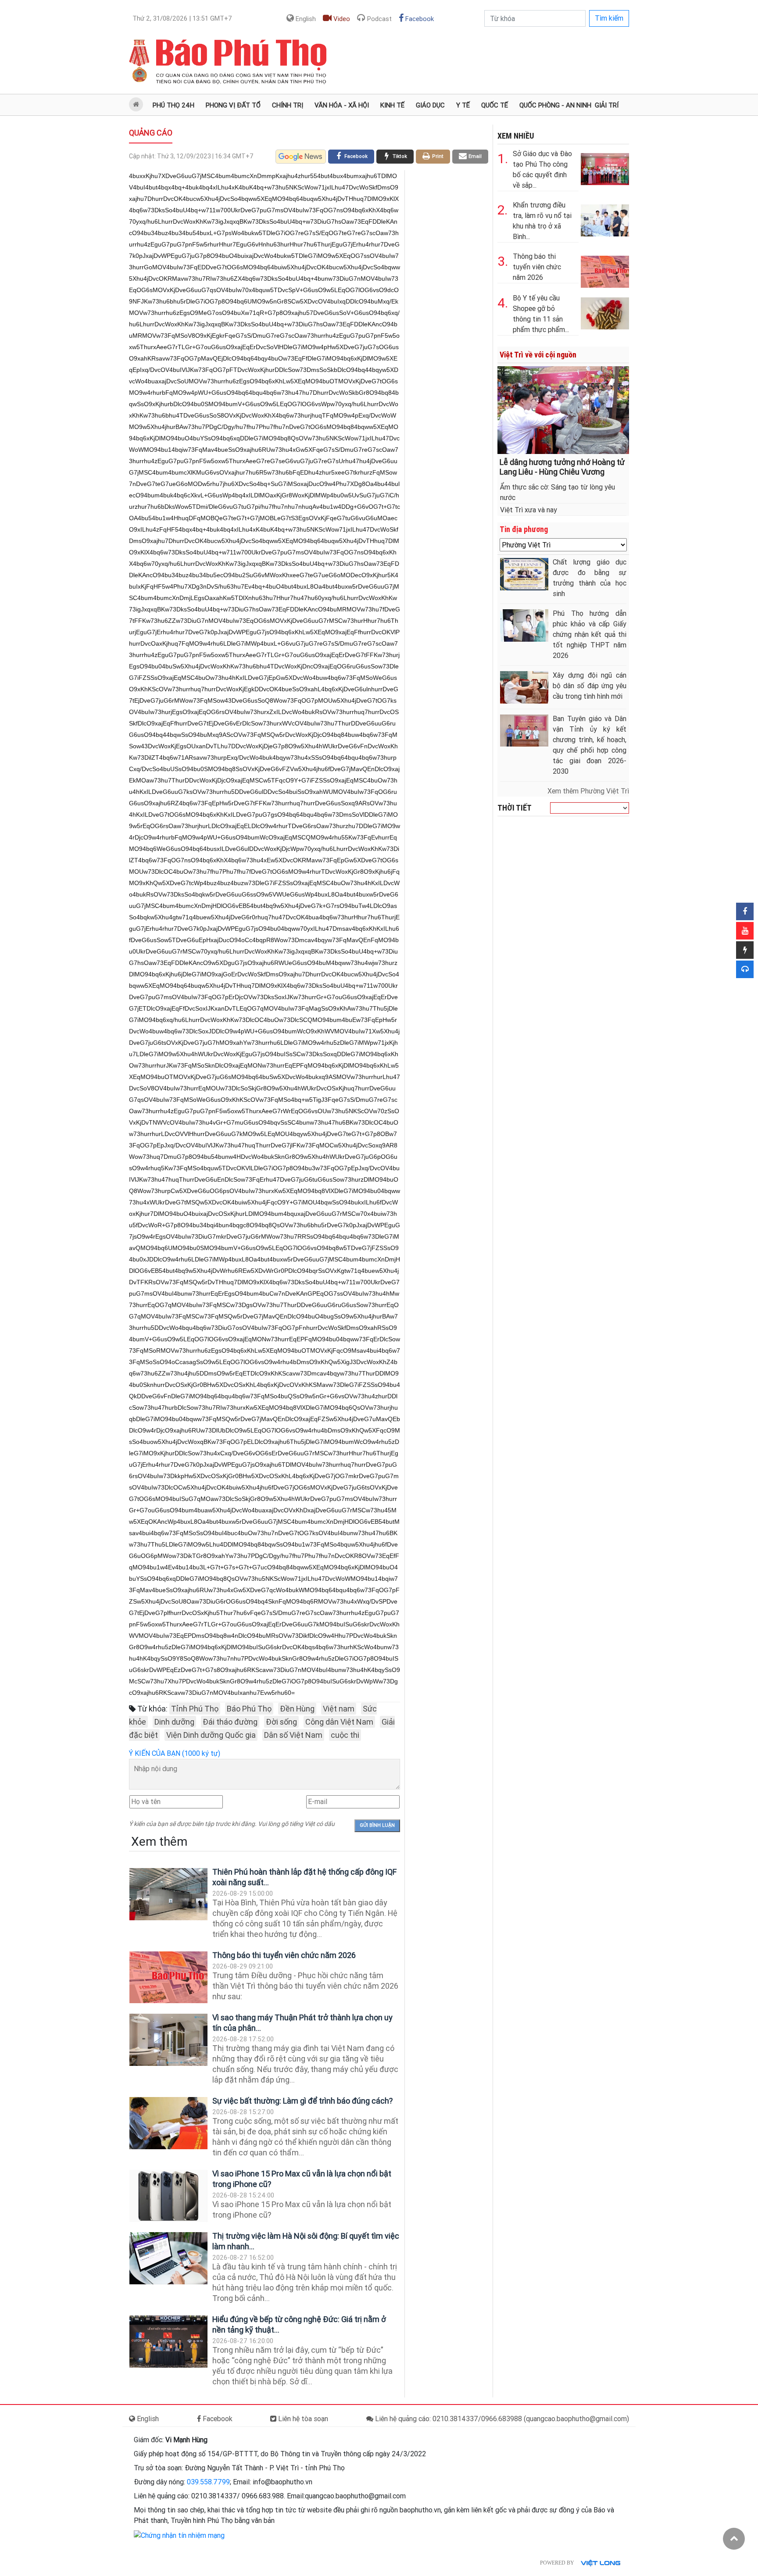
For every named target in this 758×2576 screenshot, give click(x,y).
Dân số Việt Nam (293, 1735)
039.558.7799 (208, 2482)
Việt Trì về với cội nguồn (538, 355)
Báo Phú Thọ (249, 1709)
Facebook (419, 19)
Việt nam (339, 1709)
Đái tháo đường (230, 1722)
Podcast (379, 19)
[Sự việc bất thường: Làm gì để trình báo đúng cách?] (168, 2123)
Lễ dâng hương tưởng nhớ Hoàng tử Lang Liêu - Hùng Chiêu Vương (562, 467)
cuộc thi (345, 1735)
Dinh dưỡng (174, 1722)
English (305, 19)
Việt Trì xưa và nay (529, 510)
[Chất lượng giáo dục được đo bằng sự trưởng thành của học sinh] (524, 574)
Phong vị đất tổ (233, 105)
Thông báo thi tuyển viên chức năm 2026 (284, 1955)
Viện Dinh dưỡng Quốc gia (211, 1735)
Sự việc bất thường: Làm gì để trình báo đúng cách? (303, 2101)
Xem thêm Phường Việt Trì (588, 791)
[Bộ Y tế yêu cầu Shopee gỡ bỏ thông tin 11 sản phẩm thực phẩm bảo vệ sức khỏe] (605, 312)
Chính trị (288, 105)
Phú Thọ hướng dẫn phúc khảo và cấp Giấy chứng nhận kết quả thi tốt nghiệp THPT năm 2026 (590, 634)
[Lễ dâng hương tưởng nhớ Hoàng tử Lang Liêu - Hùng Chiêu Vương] (563, 409)
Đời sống (281, 1722)
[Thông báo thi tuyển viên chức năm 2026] (168, 1977)
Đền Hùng (297, 1709)
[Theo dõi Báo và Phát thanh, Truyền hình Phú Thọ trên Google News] (301, 157)
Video (341, 19)
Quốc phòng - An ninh (555, 105)
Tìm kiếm (609, 18)
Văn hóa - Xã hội (342, 105)
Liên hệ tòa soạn (302, 2419)
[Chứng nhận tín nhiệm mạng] (179, 2535)
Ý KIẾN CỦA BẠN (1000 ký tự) (175, 1753)
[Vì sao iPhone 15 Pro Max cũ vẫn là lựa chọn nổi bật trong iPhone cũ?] (168, 2196)
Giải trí (607, 105)
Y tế (463, 105)
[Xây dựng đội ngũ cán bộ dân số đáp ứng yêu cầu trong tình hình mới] (524, 687)
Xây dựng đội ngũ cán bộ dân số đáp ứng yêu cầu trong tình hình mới (590, 686)
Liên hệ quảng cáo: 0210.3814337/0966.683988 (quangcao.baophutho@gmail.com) (501, 2419)
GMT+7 (182, 18)
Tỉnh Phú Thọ (195, 1709)
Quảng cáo (151, 133)
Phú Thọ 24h (173, 105)
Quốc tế (495, 105)
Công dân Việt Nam (339, 1722)
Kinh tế (392, 105)
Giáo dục (430, 105)
